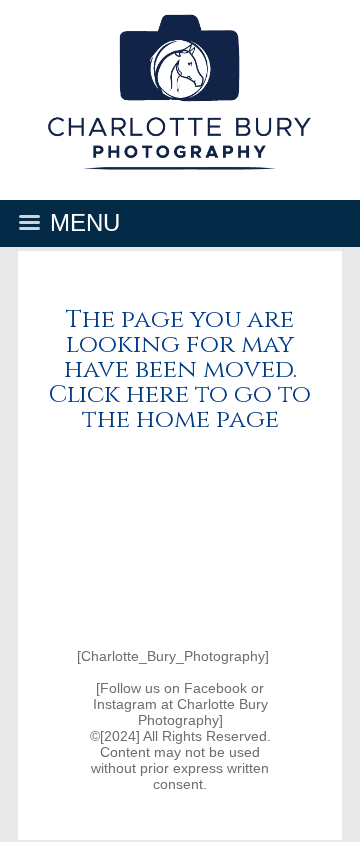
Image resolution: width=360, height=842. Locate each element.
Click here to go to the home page (180, 407)
